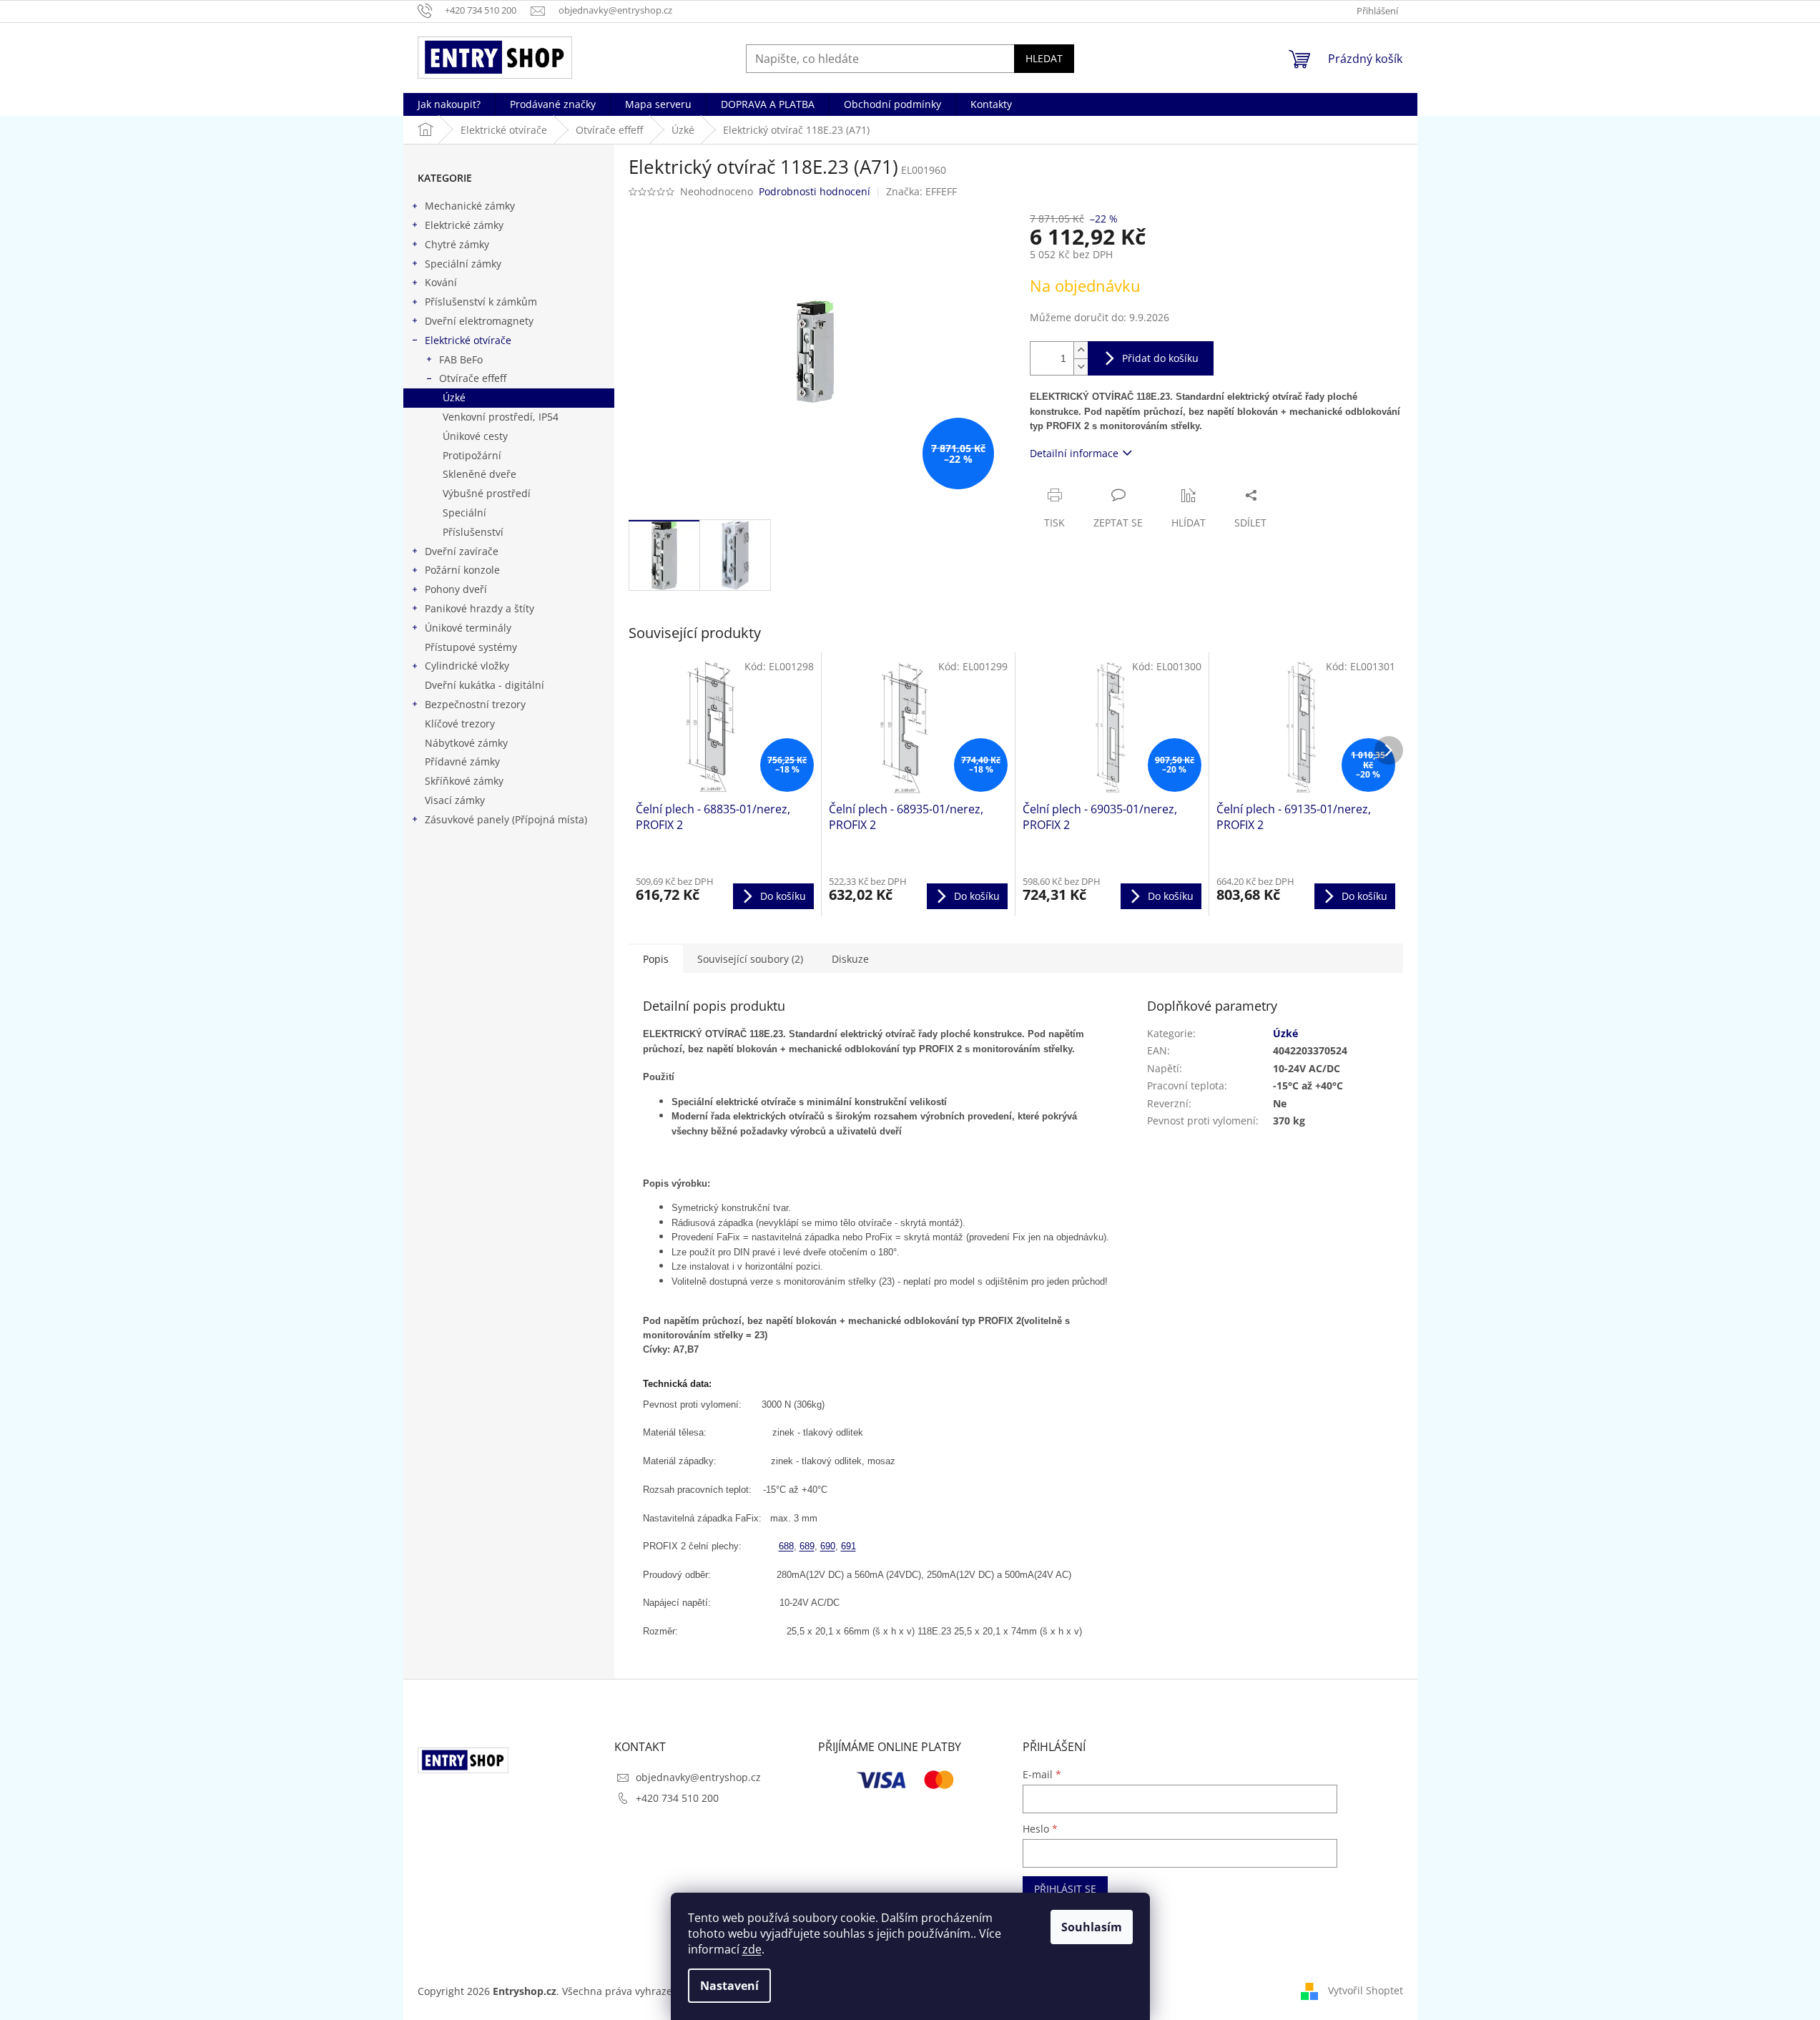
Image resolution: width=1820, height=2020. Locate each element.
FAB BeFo (461, 359)
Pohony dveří (456, 589)
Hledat (1044, 58)
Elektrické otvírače (468, 340)
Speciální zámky (463, 264)
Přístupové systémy (471, 647)
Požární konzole (462, 570)
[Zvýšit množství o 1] (1081, 350)
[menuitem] (449, 104)
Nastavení (729, 1986)
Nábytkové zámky (466, 743)
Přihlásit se (1065, 1889)
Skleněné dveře (479, 474)
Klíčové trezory (460, 724)
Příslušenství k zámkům (481, 301)
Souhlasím (1092, 1927)
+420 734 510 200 (677, 1798)
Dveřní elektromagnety (479, 321)
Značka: (921, 191)
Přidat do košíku (1160, 358)
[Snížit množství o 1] (1081, 367)
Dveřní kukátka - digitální (484, 685)
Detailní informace (1074, 453)
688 (786, 1546)
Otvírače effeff (473, 378)
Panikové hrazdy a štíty (479, 608)
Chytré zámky (457, 244)
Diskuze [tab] (850, 959)
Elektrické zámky (464, 225)
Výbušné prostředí (487, 493)
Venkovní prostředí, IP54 (501, 417)
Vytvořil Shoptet (1366, 1990)
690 (828, 1546)
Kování (441, 282)
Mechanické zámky (470, 206)
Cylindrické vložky (467, 666)
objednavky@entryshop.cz (698, 1777)
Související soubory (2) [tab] (750, 959)
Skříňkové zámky (464, 781)
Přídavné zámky (462, 761)
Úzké (454, 397)
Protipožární (472, 455)
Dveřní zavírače (462, 551)
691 (848, 1546)
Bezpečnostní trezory (475, 704)
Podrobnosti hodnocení (815, 191)
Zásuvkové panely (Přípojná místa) (506, 819)
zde (752, 1949)
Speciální (464, 513)
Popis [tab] (656, 959)
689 (807, 1546)
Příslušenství (473, 532)
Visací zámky (455, 800)
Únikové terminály (468, 628)
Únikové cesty (475, 436)
